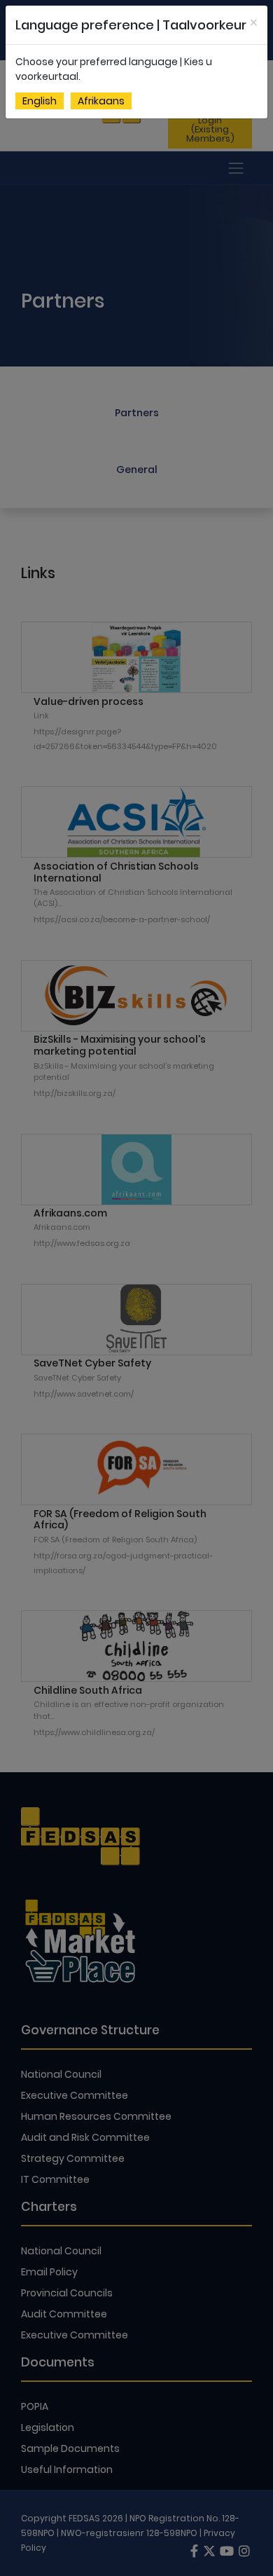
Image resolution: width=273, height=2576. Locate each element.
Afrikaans (101, 101)
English (40, 101)
